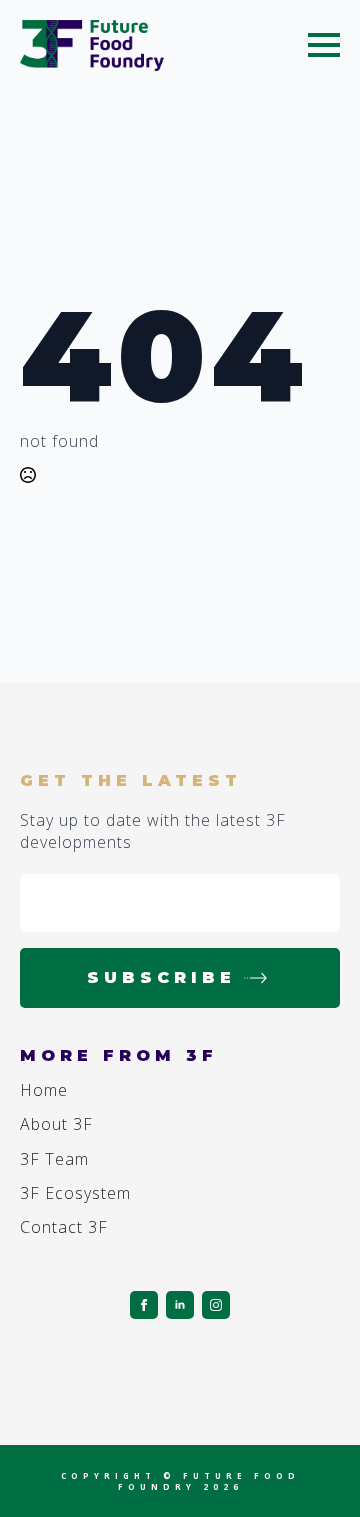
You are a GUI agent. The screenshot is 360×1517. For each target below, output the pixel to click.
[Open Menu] (324, 45)
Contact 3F (64, 1227)
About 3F (56, 1124)
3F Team (54, 1159)
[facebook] (144, 1305)
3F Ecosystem (75, 1193)
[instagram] (216, 1305)
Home (44, 1090)
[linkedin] (180, 1305)
